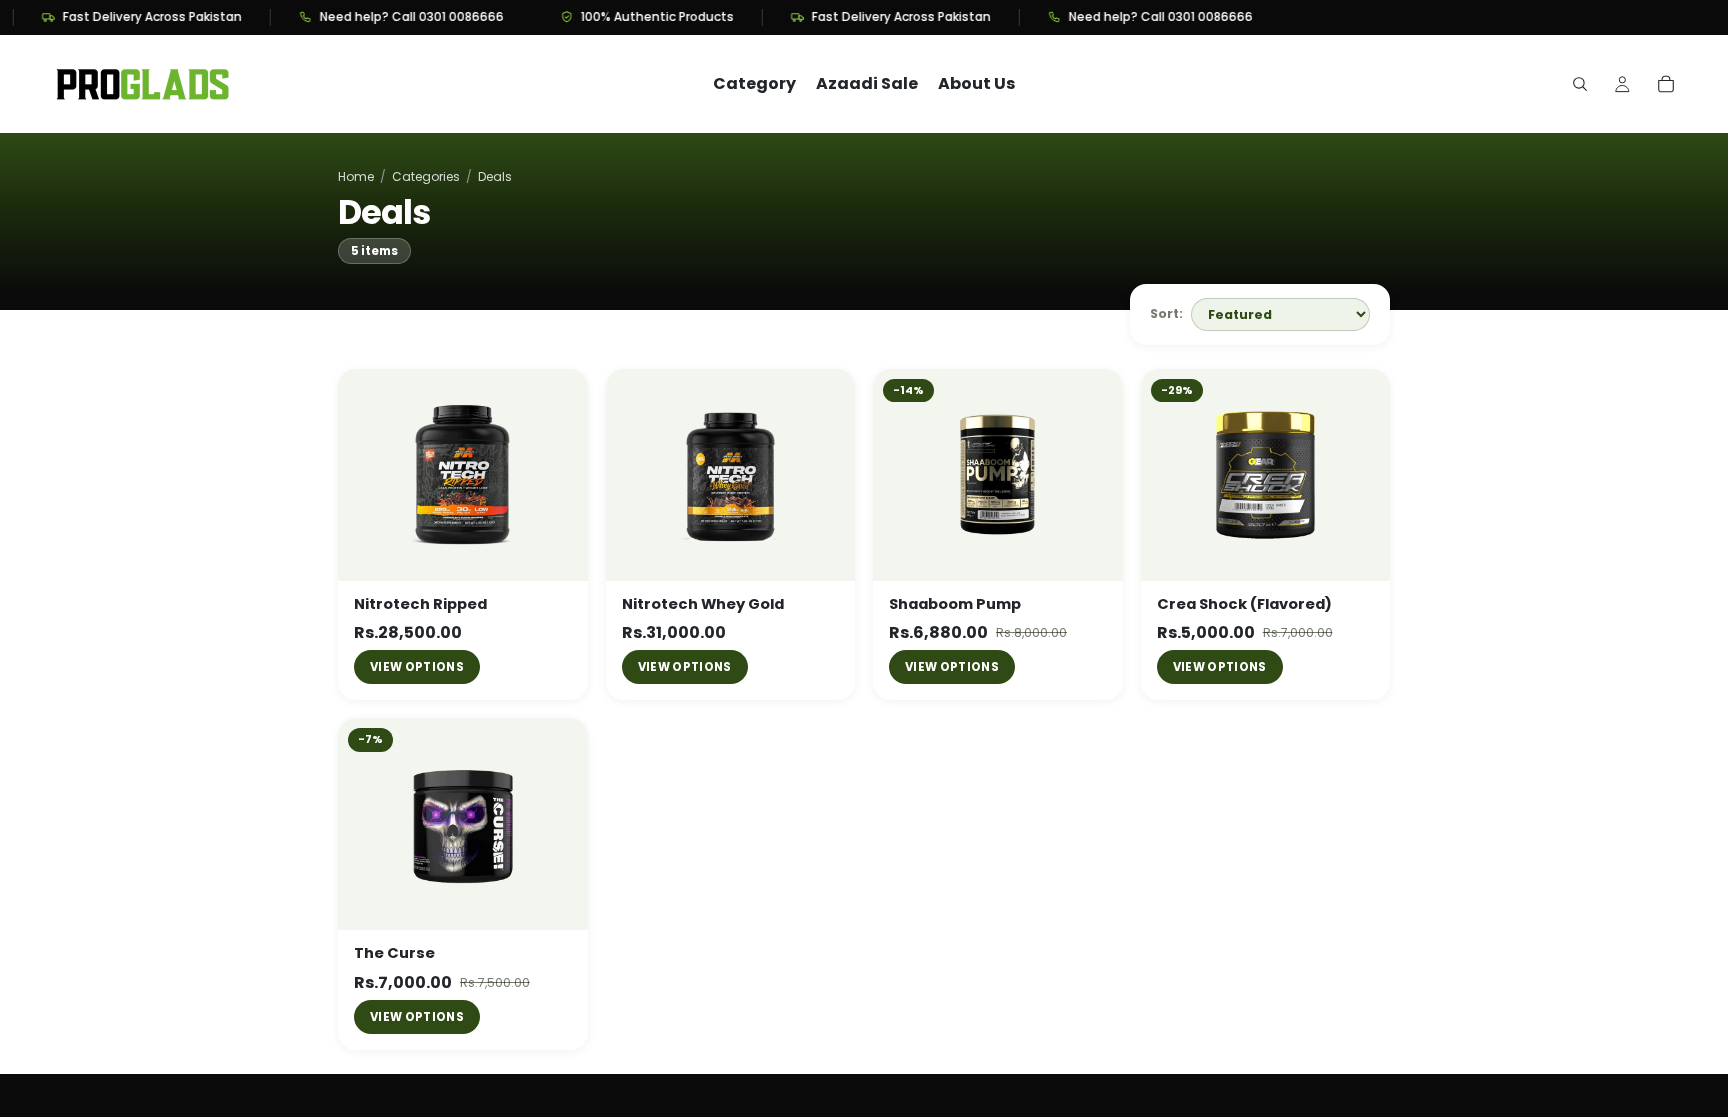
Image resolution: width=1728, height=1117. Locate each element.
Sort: (1166, 313)
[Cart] (1666, 84)
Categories (426, 177)
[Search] (1580, 84)
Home (356, 177)
